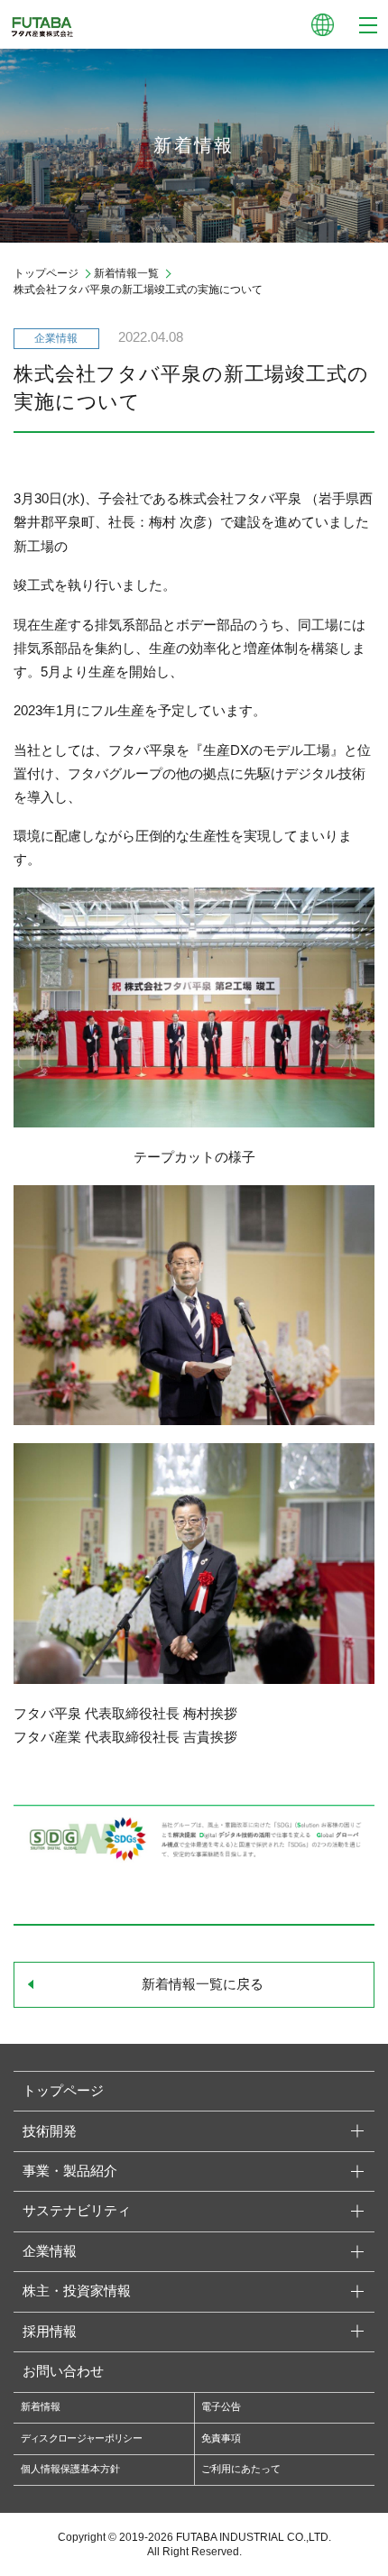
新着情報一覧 (126, 273)
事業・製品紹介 (70, 2171)
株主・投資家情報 (77, 2291)
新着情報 (41, 2406)
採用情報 (50, 2332)
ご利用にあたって (241, 2469)
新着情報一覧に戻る (203, 1984)
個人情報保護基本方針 (70, 2469)
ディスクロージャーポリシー (81, 2438)
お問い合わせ (63, 2371)
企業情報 (50, 2251)
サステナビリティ (77, 2211)
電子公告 (221, 2406)
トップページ (46, 273)
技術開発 (50, 2131)
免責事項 (221, 2438)
